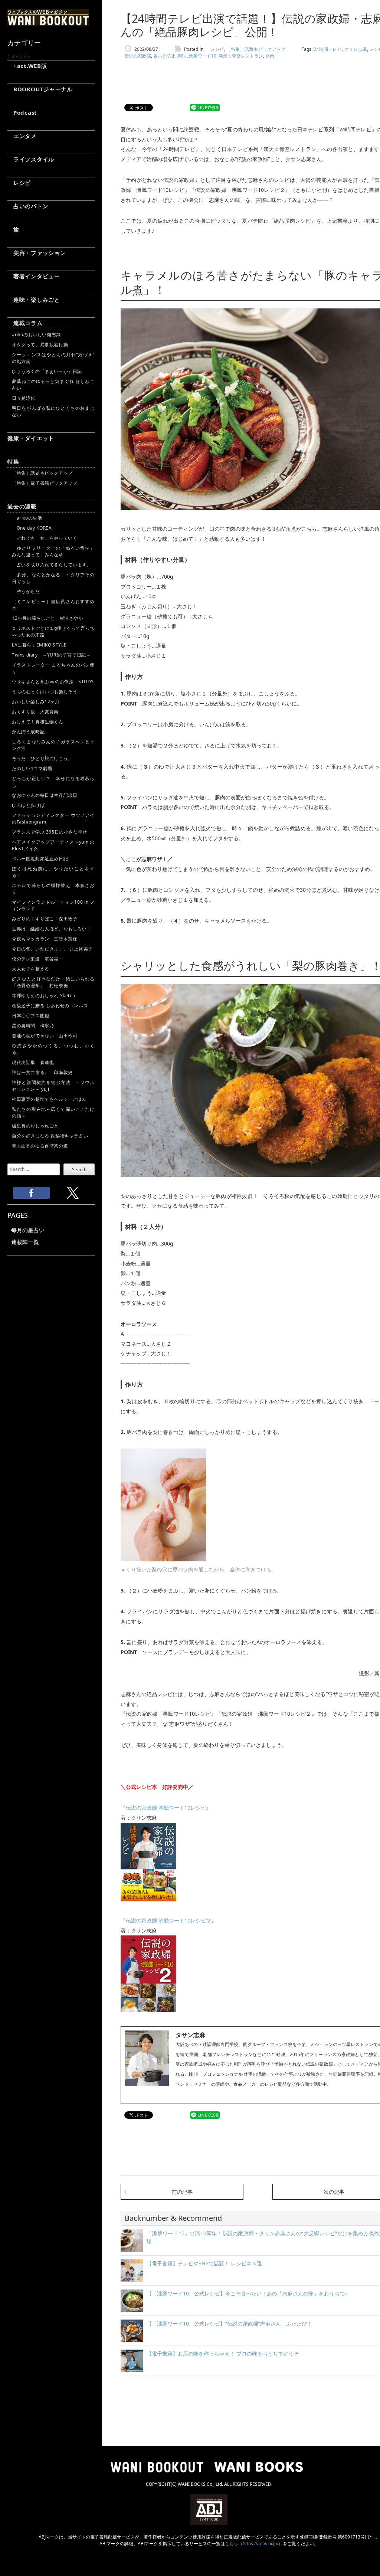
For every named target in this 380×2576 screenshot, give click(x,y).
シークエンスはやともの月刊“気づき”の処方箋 (53, 358)
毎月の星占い (28, 1230)
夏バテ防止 (164, 56)
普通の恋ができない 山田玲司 (45, 1036)
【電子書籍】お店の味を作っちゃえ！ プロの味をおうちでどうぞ (223, 2354)
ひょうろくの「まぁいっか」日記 (47, 371)
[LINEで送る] (205, 108)
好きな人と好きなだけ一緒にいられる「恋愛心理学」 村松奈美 (53, 982)
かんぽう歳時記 (28, 732)
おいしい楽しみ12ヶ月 (36, 702)
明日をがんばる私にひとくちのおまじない (53, 411)
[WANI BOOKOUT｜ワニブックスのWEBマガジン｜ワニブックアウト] (48, 22)
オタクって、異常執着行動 (40, 345)
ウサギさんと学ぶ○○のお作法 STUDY (53, 682)
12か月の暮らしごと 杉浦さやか (47, 618)
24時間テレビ (328, 49)
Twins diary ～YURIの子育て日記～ (51, 655)
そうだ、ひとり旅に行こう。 (42, 758)
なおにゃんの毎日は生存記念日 (45, 795)
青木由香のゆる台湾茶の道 (40, 1146)
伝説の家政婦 (138, 56)
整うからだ (26, 591)
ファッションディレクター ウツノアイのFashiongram (53, 819)
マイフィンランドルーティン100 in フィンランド (53, 905)
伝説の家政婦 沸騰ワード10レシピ (166, 1808)
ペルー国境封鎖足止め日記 (40, 859)
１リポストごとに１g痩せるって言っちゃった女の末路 (53, 631)
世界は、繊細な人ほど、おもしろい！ (52, 929)
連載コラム (25, 323)
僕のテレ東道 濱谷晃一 (38, 959)
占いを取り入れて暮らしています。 (52, 565)
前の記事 (182, 2192)
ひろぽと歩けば (28, 805)
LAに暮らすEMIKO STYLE (39, 645)
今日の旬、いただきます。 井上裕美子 (53, 949)
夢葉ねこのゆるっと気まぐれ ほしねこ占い (53, 385)
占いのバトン (28, 206)
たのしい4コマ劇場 (32, 768)
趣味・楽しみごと (34, 300)
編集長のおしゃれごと (35, 1126)
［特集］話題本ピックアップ (42, 473)
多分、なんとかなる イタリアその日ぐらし (53, 578)
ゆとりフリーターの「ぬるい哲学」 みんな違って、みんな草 (53, 551)
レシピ (19, 183)
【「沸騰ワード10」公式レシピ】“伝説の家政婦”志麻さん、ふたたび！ (229, 2323)
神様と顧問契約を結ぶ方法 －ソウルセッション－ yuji (53, 1086)
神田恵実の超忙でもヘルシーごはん (49, 1099)
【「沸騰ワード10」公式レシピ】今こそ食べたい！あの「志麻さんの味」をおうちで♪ (247, 2293)
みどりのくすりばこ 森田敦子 (45, 919)
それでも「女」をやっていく (45, 538)
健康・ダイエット (31, 438)
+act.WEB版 (27, 66)
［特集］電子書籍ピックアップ (45, 483)
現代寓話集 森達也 (33, 1062)
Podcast (22, 112)
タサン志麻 (356, 49)
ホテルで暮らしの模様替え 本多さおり (53, 889)
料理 (182, 56)
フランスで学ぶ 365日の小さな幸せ (50, 832)
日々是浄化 (24, 398)
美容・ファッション (37, 253)
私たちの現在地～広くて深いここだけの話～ (53, 1112)
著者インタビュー (34, 276)
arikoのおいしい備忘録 (36, 335)
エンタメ (22, 136)
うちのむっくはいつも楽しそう (45, 692)
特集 (13, 461)
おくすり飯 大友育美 (35, 712)
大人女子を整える (31, 969)
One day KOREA (32, 528)
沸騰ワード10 (203, 56)
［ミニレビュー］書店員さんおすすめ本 (53, 605)
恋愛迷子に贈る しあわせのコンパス (50, 1006)
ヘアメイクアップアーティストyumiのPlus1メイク (53, 845)
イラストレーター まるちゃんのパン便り (53, 668)
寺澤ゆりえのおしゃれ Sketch (43, 996)
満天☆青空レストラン (241, 56)
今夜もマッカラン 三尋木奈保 (45, 939)
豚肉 (270, 56)
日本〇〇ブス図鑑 (31, 1016)
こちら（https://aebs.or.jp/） (254, 2544)
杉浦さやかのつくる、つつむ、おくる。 (53, 1049)
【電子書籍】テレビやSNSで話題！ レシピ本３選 (204, 2263)
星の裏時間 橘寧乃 (33, 1026)
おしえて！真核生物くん (38, 722)
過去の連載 (22, 506)
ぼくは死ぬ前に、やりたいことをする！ (53, 872)
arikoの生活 (27, 518)
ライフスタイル (31, 159)
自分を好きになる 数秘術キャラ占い (50, 1136)
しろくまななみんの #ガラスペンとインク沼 (53, 745)
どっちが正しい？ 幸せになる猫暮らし (53, 782)
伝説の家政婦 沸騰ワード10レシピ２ (168, 1920)
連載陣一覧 (25, 1242)
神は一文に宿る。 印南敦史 (45, 1072)
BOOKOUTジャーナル (40, 89)
